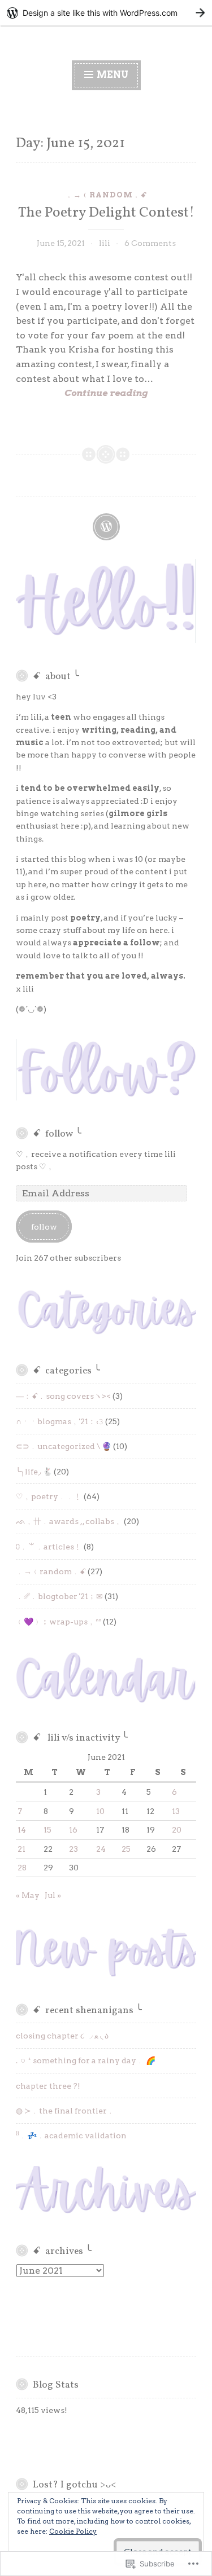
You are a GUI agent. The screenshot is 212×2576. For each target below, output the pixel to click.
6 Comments (150, 243)
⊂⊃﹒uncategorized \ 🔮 (64, 1446)
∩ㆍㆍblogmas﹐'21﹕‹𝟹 (60, 1421)
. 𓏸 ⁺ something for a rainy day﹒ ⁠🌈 (86, 2060)
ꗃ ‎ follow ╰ (57, 1134)
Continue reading (82, 394)
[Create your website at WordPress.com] (106, 13)
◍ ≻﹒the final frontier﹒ (65, 2111)
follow (44, 1227)
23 (73, 1849)
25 (126, 1849)
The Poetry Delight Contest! (106, 213)
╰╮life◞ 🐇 (34, 1472)
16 (73, 1830)
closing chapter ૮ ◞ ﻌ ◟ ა (62, 2036)
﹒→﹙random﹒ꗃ (106, 195)
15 (47, 1830)
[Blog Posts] (106, 527)
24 (101, 1849)
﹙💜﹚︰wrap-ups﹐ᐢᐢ (59, 1622)
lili (105, 243)
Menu (112, 75)
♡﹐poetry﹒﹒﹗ (49, 1496)
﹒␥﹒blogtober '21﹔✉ (59, 1596)
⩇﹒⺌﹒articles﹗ (49, 1547)
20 (177, 1830)
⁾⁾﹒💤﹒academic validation (71, 2135)
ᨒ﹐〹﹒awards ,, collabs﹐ (69, 1521)
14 (22, 1830)
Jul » (53, 1895)
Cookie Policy (73, 2531)
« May (28, 1895)
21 (21, 1849)
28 (22, 1868)
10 (100, 1811)
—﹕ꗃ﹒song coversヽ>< (63, 1396)
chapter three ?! (48, 2086)
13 (176, 1811)
